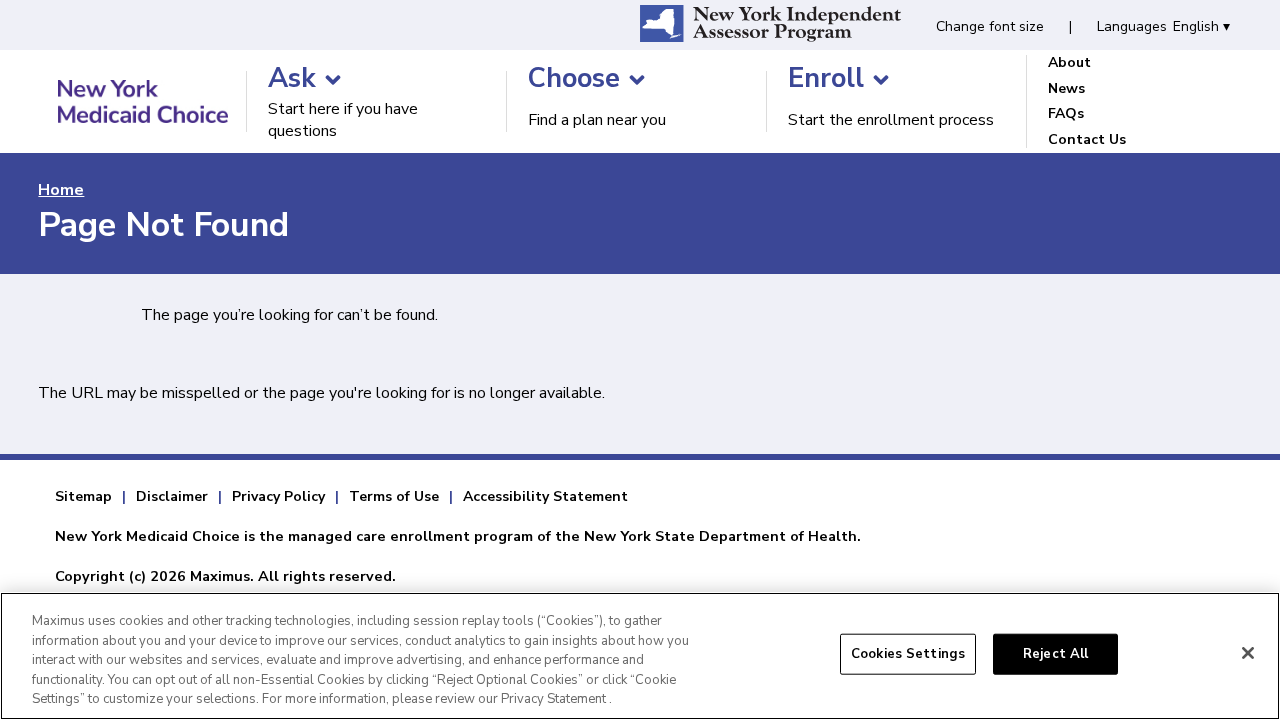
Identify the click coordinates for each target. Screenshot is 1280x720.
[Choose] (637, 80)
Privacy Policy (278, 496)
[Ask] (333, 80)
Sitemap (83, 496)
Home (61, 190)
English (1201, 26)
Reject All (1055, 654)
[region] (640, 656)
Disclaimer (172, 496)
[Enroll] (881, 80)
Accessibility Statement (545, 496)
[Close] (1248, 653)
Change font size (990, 26)
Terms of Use (394, 496)
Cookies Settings (908, 654)
